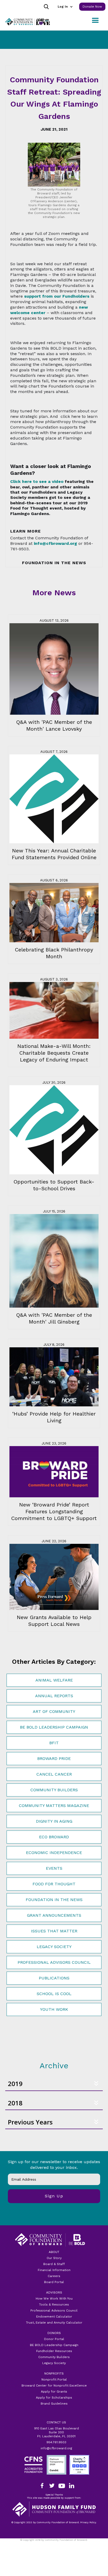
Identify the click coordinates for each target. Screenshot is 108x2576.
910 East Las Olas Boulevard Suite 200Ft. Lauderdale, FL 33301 (56, 2432)
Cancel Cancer (54, 1774)
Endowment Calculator (54, 2317)
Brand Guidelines (54, 2404)
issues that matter (54, 1931)
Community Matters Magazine (54, 1806)
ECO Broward (54, 1837)
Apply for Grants (54, 2392)
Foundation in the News (54, 1900)
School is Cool (54, 1994)
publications (54, 1978)
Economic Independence (54, 1853)
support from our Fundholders (57, 296)
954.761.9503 (56, 2442)
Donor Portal (54, 2339)
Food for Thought (54, 1884)
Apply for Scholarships (54, 2398)
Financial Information (54, 2270)
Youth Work (54, 2009)
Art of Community (54, 1711)
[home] (26, 22)
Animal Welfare (54, 1680)
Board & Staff (54, 2264)
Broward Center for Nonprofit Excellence (54, 2386)
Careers (54, 2276)
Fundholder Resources (54, 2351)
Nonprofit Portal (54, 2379)
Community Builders (54, 1790)
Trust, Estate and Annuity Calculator (54, 2323)
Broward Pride (54, 1758)
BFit (54, 1743)
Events (54, 1868)
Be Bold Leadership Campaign (54, 1727)
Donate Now (92, 7)
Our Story (54, 2258)
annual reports (54, 1696)
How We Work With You (54, 2298)
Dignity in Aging (54, 1821)
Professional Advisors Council (54, 1962)
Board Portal (54, 2282)
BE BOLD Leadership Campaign (54, 2345)
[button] (65, 7)
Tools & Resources (54, 2304)
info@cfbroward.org (56, 2448)
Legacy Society (54, 1947)
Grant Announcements (54, 1915)
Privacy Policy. (54, 2543)
